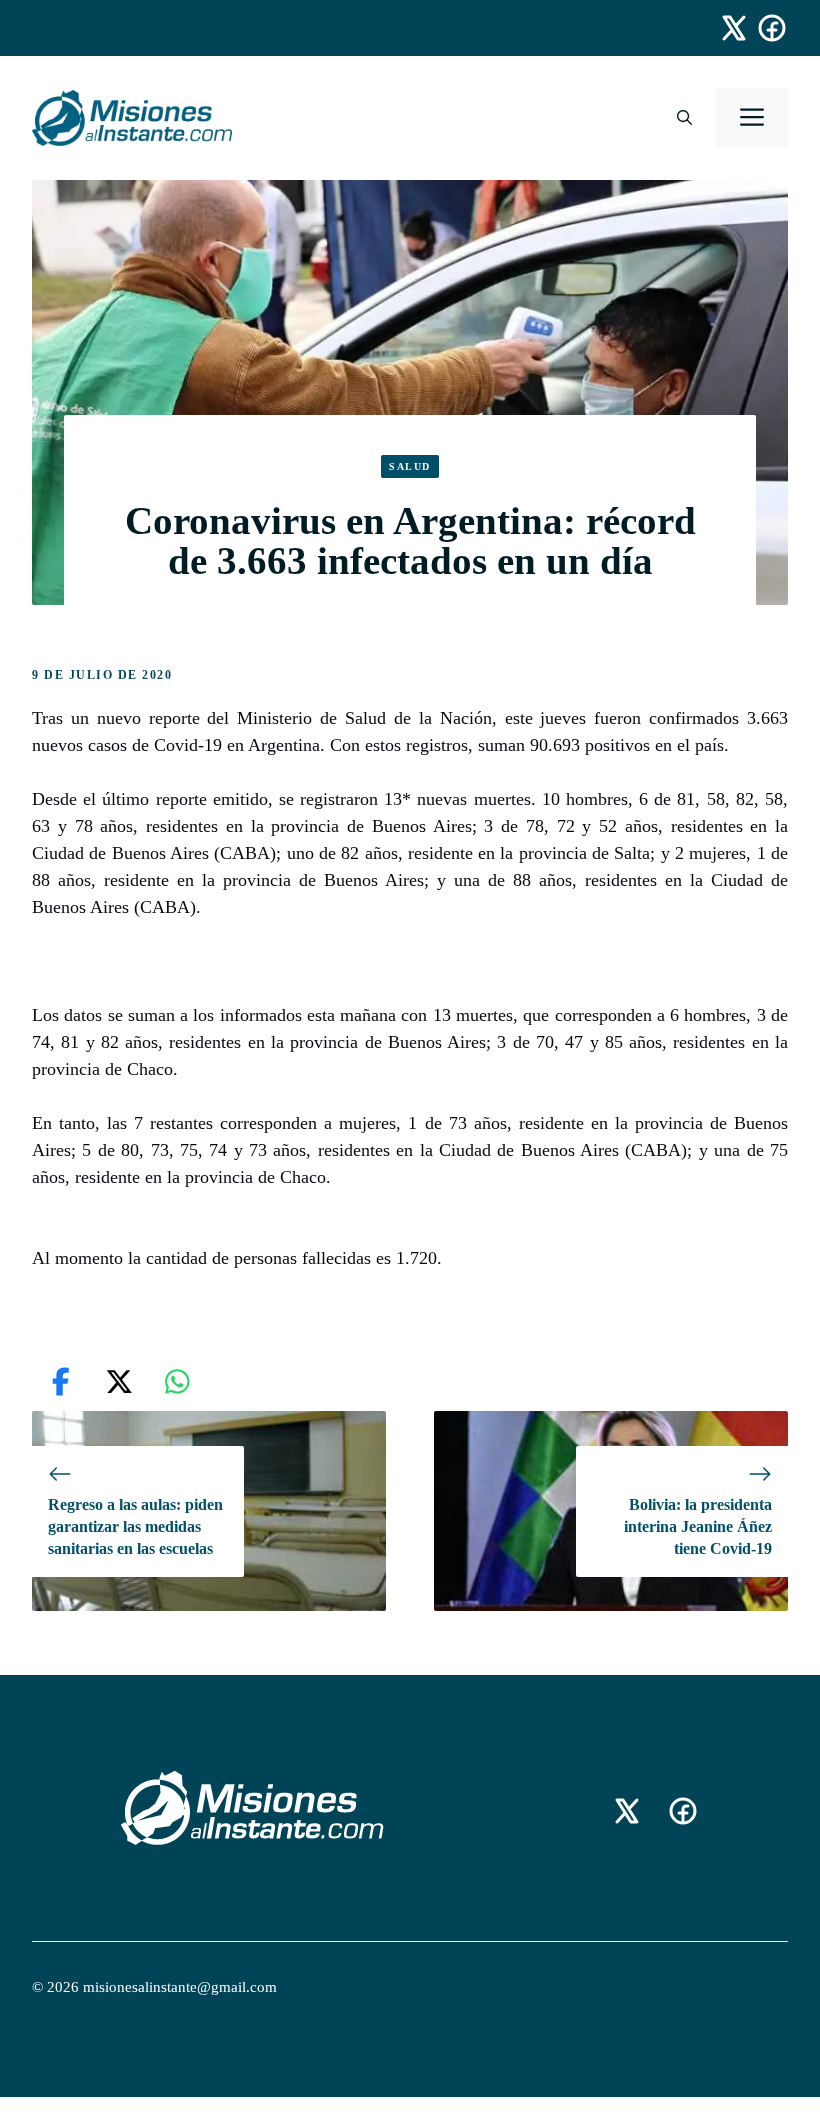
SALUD (410, 466)
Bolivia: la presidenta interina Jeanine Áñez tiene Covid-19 (698, 1527)
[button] (684, 118)
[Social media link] (725, 28)
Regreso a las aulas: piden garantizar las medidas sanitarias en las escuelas (135, 1527)
